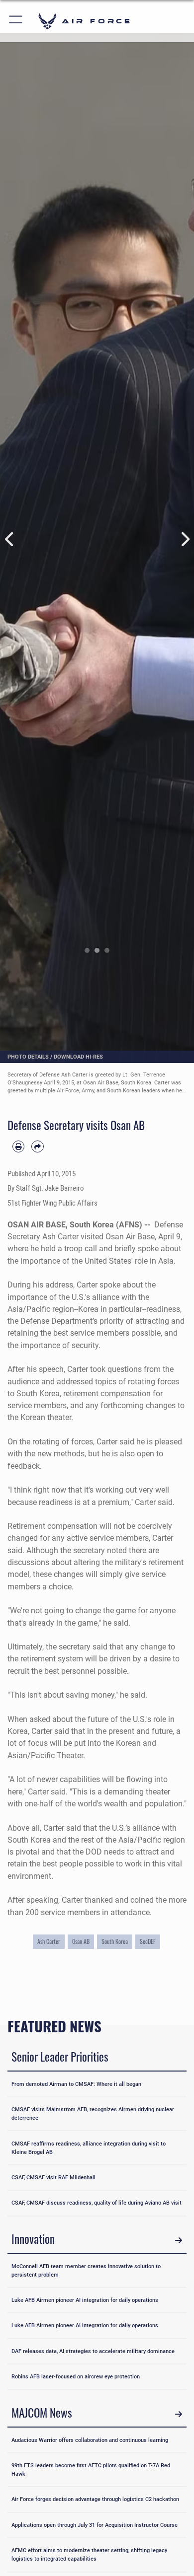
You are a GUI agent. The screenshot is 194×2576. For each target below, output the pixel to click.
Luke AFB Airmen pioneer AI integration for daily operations (85, 2300)
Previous (10, 539)
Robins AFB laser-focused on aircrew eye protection (76, 2376)
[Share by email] (37, 1146)
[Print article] (18, 1146)
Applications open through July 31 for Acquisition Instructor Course (95, 2525)
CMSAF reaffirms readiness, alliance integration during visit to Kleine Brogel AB (89, 2148)
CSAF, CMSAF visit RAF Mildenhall (53, 2177)
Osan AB (81, 1941)
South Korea (115, 1941)
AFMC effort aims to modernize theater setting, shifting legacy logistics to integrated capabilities (89, 2554)
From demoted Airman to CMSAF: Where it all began (76, 2084)
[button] (16, 21)
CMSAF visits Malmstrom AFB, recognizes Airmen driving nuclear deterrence (93, 2113)
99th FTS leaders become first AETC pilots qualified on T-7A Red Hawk (91, 2469)
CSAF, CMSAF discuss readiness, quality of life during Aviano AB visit (97, 2203)
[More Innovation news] (179, 2240)
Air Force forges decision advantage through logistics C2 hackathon (95, 2499)
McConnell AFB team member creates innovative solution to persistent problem (86, 2270)
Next (184, 539)
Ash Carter (49, 1941)
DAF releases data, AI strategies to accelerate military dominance (93, 2351)
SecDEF (148, 1941)
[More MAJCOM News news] (179, 2414)
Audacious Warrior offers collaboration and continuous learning (90, 2440)
